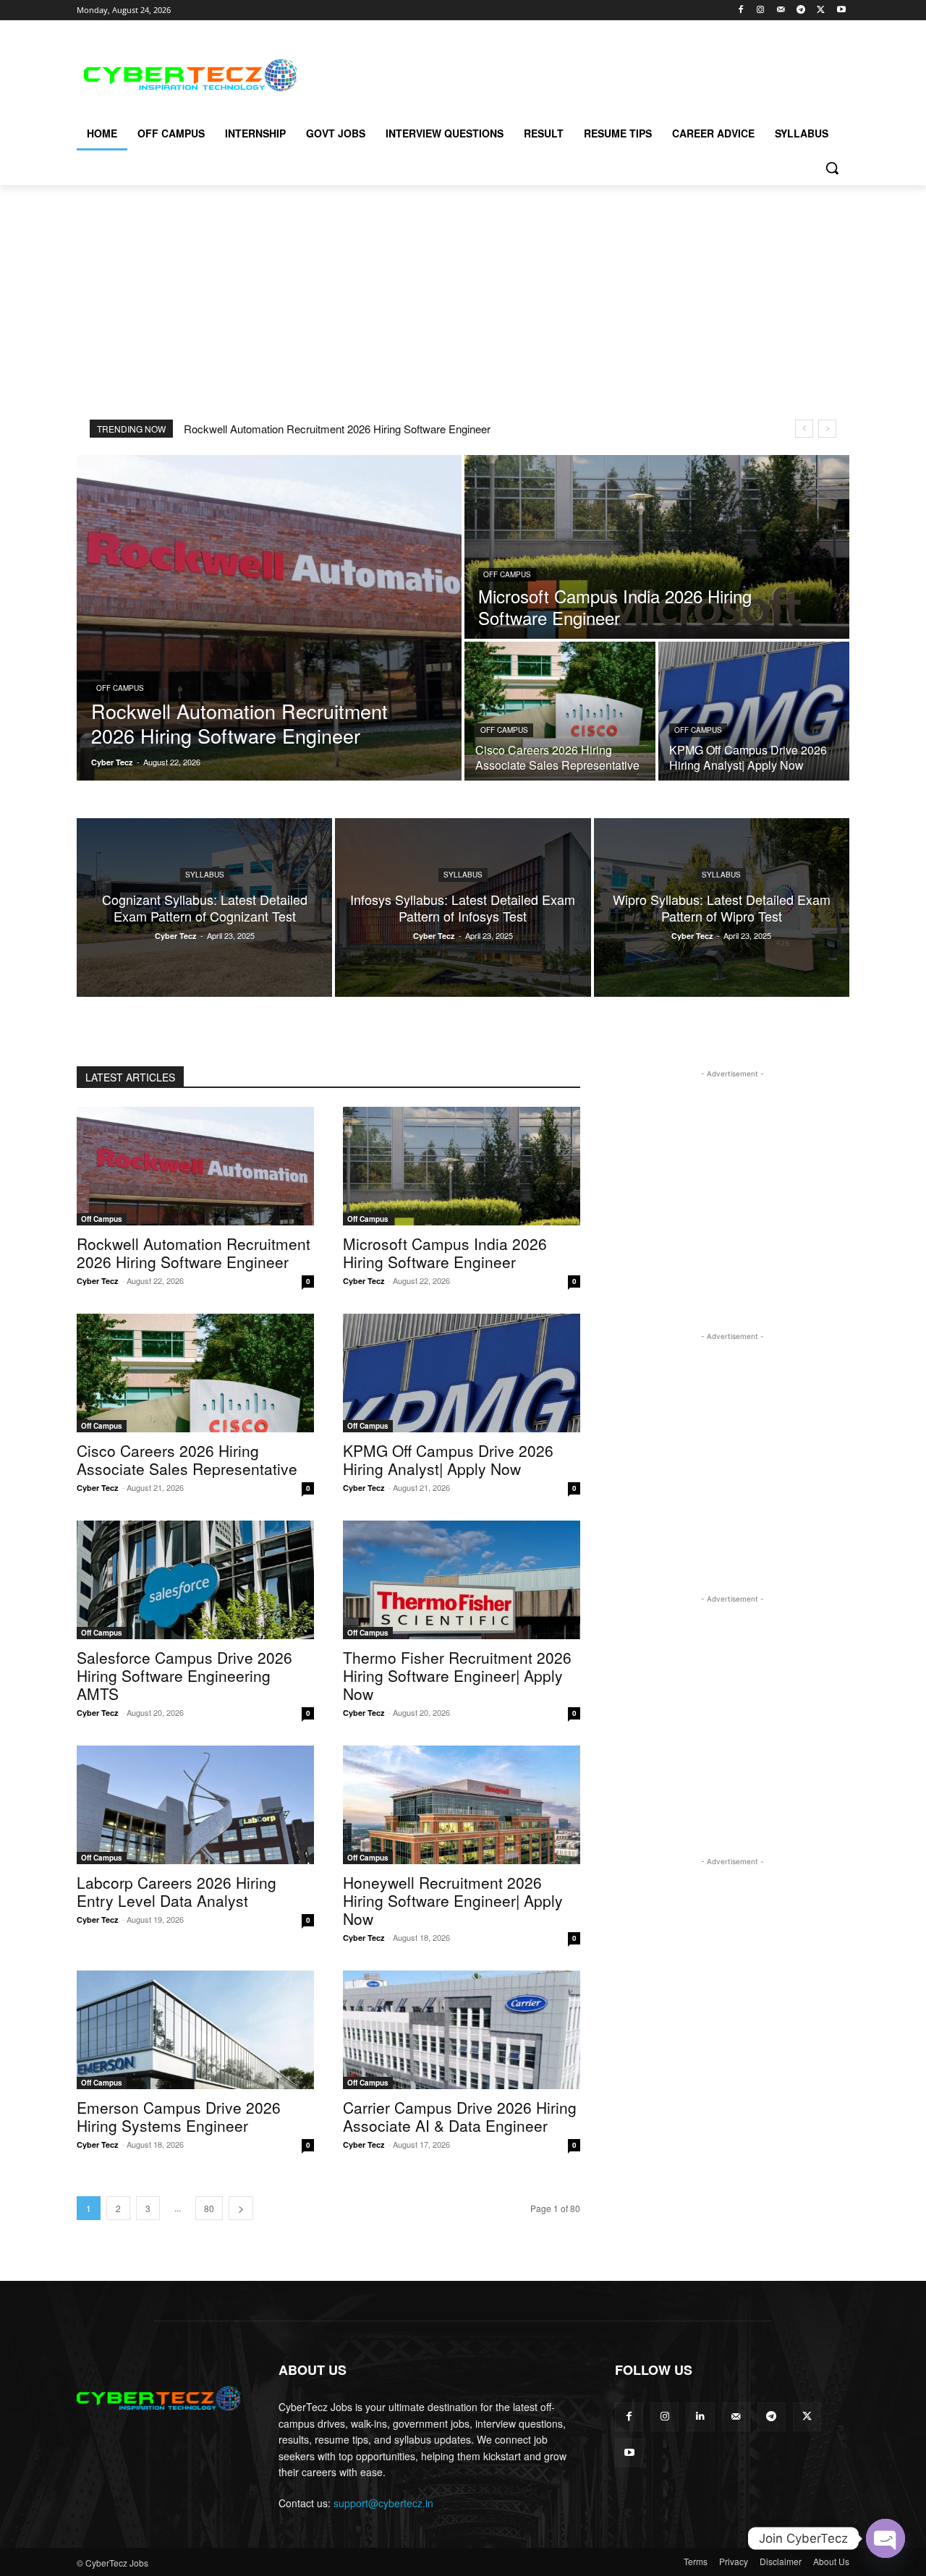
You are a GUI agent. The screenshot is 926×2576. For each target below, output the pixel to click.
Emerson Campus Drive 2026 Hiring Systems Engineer (179, 2116)
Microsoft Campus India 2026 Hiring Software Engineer (445, 1253)
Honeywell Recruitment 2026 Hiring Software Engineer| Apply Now (453, 1900)
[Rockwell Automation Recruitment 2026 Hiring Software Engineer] (269, 618)
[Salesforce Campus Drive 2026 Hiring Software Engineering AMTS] (195, 1580)
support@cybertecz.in (383, 2503)
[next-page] (241, 2208)
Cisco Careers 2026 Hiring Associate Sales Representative (187, 1459)
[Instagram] (761, 10)
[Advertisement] (572, 73)
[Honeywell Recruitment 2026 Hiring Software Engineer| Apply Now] (462, 1805)
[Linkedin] (700, 2416)
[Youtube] (841, 10)
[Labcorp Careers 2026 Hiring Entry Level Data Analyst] (195, 1805)
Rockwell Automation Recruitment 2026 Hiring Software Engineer (337, 429)
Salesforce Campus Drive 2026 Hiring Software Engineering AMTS (184, 1675)
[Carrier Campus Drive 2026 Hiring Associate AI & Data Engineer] (462, 2030)
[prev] (804, 429)
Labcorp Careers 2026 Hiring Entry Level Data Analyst (177, 1891)
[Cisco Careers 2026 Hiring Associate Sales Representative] (560, 711)
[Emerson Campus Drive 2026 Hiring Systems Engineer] (195, 2030)
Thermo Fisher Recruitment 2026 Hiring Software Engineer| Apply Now (457, 1675)
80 (209, 2208)
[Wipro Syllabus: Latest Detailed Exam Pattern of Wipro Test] (722, 907)
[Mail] (781, 10)
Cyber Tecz (98, 1281)
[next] (827, 429)
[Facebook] (740, 10)
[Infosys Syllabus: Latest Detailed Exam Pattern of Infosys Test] (463, 907)
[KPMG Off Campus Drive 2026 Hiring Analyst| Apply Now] (754, 711)
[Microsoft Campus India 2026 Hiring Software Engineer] (657, 547)
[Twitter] (821, 10)
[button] (832, 168)
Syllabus (205, 875)
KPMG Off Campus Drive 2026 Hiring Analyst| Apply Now (448, 1459)
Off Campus (120, 688)
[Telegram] (801, 10)
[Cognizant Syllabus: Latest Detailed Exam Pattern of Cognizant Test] (204, 907)
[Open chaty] (885, 2538)
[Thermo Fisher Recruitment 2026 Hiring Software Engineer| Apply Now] (462, 1580)
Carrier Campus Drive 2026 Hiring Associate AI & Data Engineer (460, 2116)
